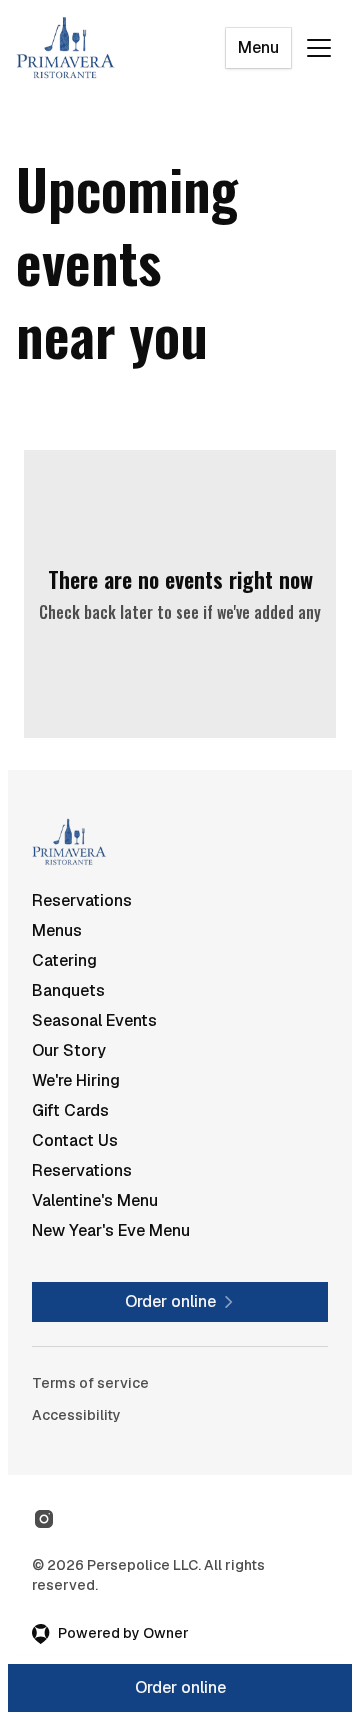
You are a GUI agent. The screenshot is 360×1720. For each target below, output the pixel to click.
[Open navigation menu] (319, 48)
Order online (180, 1687)
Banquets (68, 990)
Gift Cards (70, 1110)
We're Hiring (76, 1080)
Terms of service (90, 1383)
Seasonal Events (94, 1020)
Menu (258, 47)
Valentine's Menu (95, 1200)
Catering (64, 960)
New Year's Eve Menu (111, 1230)
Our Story (69, 1050)
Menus (57, 930)
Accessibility (76, 1415)
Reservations (82, 900)
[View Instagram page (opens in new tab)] (44, 1519)
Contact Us (75, 1140)
